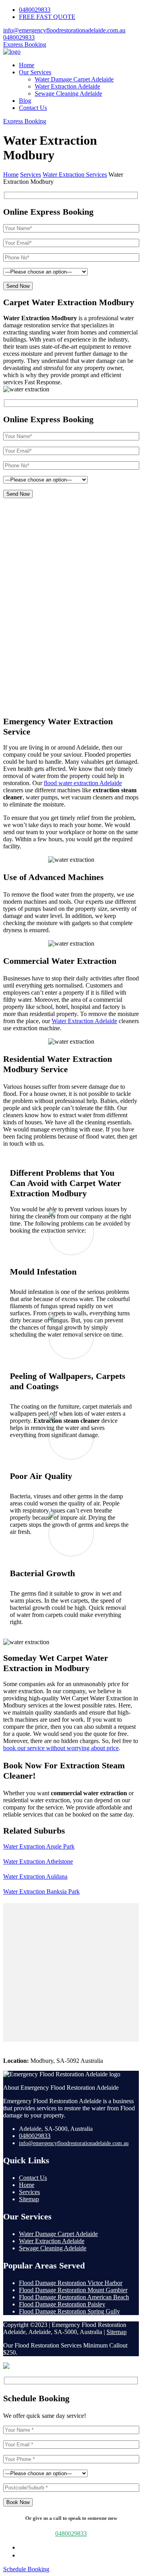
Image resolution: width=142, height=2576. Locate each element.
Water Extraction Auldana (35, 1876)
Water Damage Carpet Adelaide (74, 79)
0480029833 (35, 10)
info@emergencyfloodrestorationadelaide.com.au (64, 30)
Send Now (18, 286)
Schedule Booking (26, 2569)
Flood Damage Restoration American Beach (74, 2297)
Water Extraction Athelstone (38, 1861)
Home (27, 65)
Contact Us (33, 108)
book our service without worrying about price (61, 1748)
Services (29, 2192)
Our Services (35, 72)
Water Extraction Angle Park (39, 1846)
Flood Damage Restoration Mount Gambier (73, 2290)
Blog (25, 101)
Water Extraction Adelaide (67, 86)
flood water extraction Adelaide (83, 783)
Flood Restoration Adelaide (79, 539)
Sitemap (29, 2199)
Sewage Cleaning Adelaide (68, 93)
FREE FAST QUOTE (47, 17)
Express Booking (25, 44)
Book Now (18, 2502)
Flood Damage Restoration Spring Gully (69, 2311)
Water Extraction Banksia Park (41, 1891)
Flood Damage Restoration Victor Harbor (71, 2283)
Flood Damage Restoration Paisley (62, 2304)
